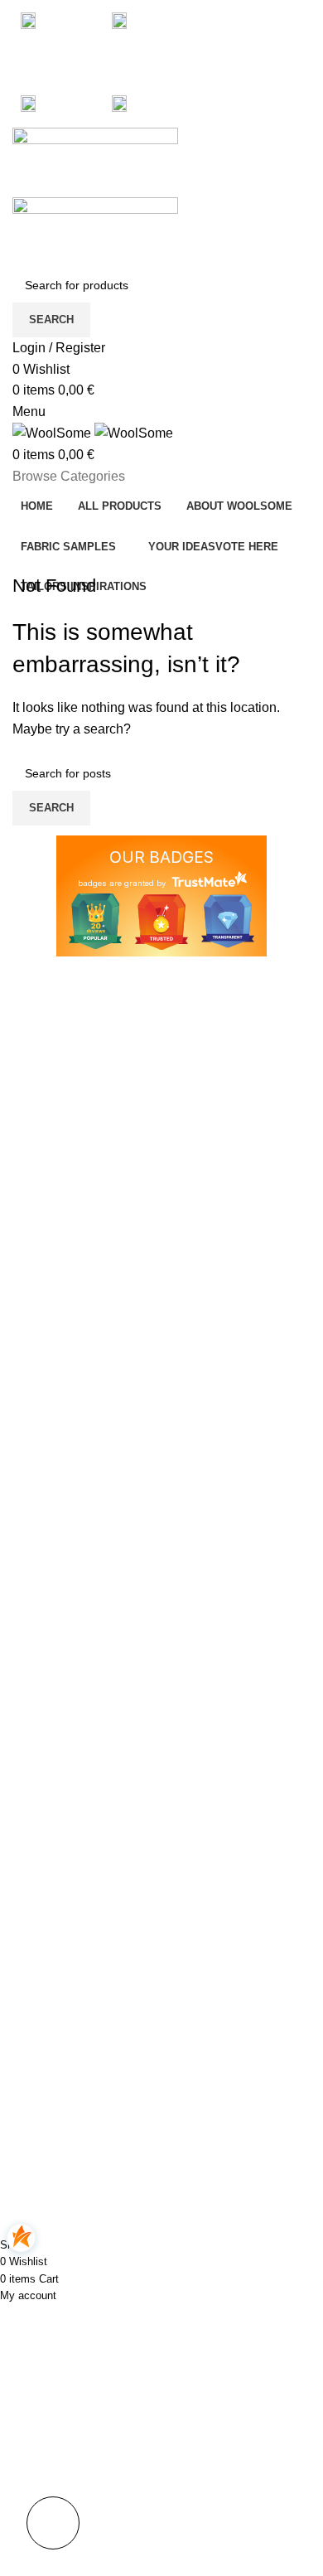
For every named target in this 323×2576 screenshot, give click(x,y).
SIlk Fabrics (43, 1984)
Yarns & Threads (56, 2126)
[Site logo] (95, 161)
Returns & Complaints (231, 2012)
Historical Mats (51, 2098)
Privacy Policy (210, 1984)
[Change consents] (53, 2523)
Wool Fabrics (47, 2041)
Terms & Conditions (225, 2041)
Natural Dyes (46, 2154)
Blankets (35, 2069)
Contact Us (203, 2069)
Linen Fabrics (48, 2012)
